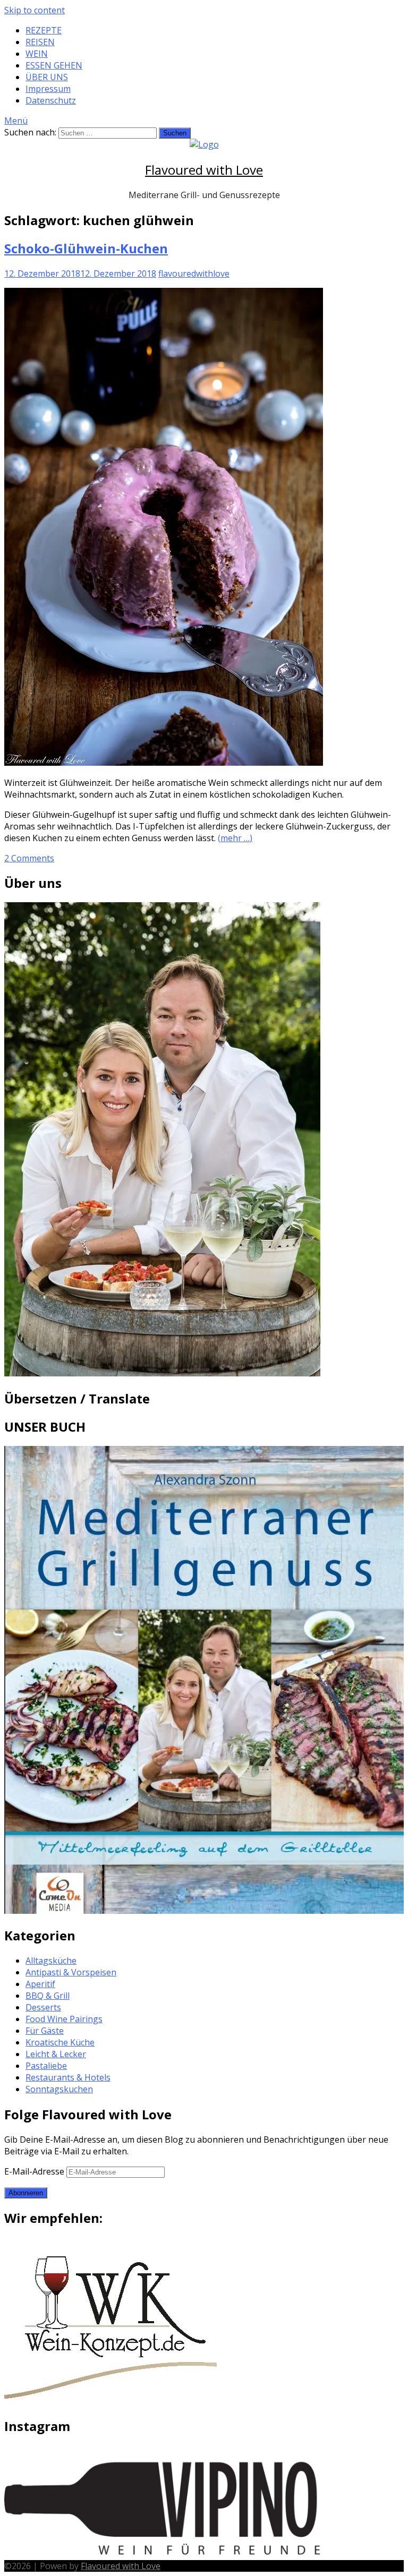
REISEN (40, 42)
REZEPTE (44, 30)
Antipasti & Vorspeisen (71, 1972)
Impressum (48, 89)
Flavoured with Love (204, 170)
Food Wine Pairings (64, 2019)
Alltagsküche (51, 1961)
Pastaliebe (46, 2066)
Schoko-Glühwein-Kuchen (86, 248)
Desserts (43, 2007)
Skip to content (35, 10)
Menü (16, 121)
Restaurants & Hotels (68, 2077)
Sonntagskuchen (59, 2089)
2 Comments (29, 858)
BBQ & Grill (48, 1996)
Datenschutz (51, 100)
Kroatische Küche (60, 2042)
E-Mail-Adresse (35, 2171)
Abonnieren (26, 2193)
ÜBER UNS (47, 77)
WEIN (37, 54)
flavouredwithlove (194, 273)
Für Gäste (45, 2031)
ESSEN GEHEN (54, 65)
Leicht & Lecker (56, 2054)
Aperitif (40, 1984)
